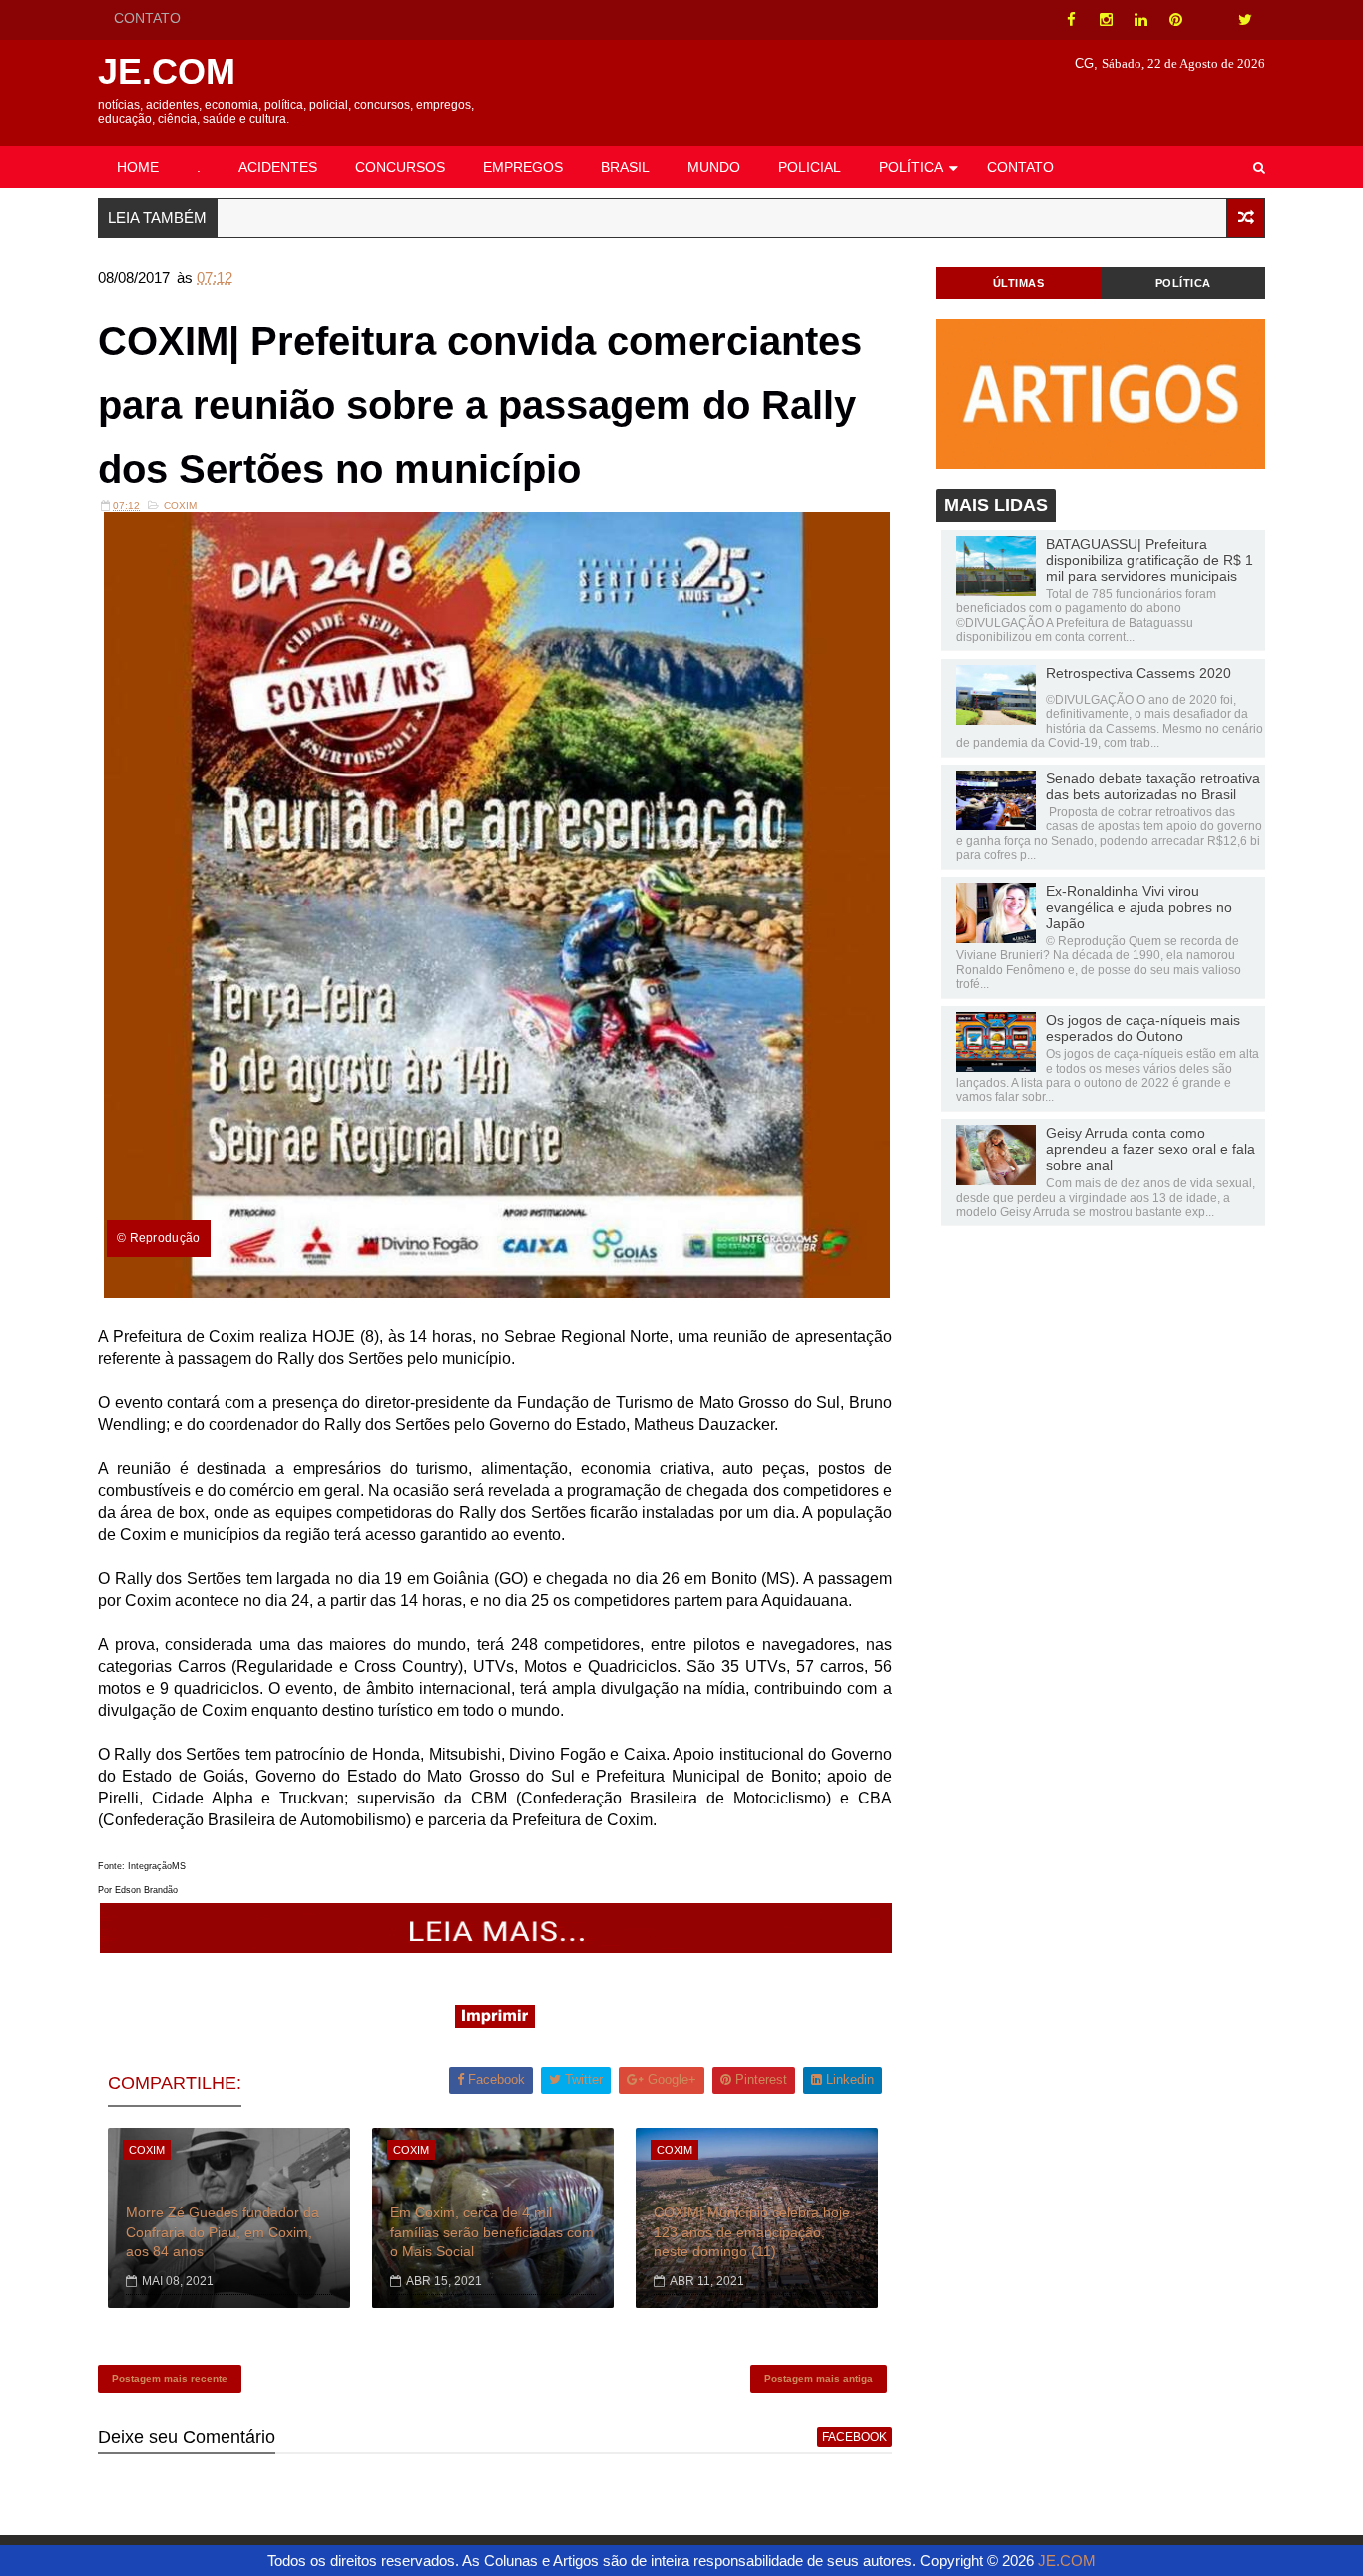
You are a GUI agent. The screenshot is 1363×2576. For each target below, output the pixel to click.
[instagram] (1106, 20)
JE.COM (167, 71)
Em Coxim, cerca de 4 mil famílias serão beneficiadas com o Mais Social (492, 2231)
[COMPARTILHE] (497, 1948)
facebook (855, 2437)
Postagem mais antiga (819, 2379)
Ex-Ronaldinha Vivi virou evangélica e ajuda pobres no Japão (1139, 907)
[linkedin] (1140, 20)
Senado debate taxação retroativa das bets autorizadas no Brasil (1153, 786)
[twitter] (1245, 20)
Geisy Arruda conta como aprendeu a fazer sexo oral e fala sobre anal (1150, 1149)
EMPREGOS (523, 167)
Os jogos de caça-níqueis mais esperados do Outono (1143, 1028)
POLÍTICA (911, 167)
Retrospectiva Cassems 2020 (1138, 673)
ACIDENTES (278, 167)
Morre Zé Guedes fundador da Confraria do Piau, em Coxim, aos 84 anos (223, 2231)
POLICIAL (810, 167)
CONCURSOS (400, 167)
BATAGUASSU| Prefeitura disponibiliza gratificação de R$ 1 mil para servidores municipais (1149, 560)
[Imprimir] (495, 2023)
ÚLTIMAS (1019, 283)
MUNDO (714, 167)
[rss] (1210, 20)
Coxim (180, 506)
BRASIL (625, 167)
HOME (138, 167)
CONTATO (147, 18)
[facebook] (1071, 20)
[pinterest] (1175, 20)
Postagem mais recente (170, 2379)
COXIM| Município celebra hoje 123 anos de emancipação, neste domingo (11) (752, 2231)
